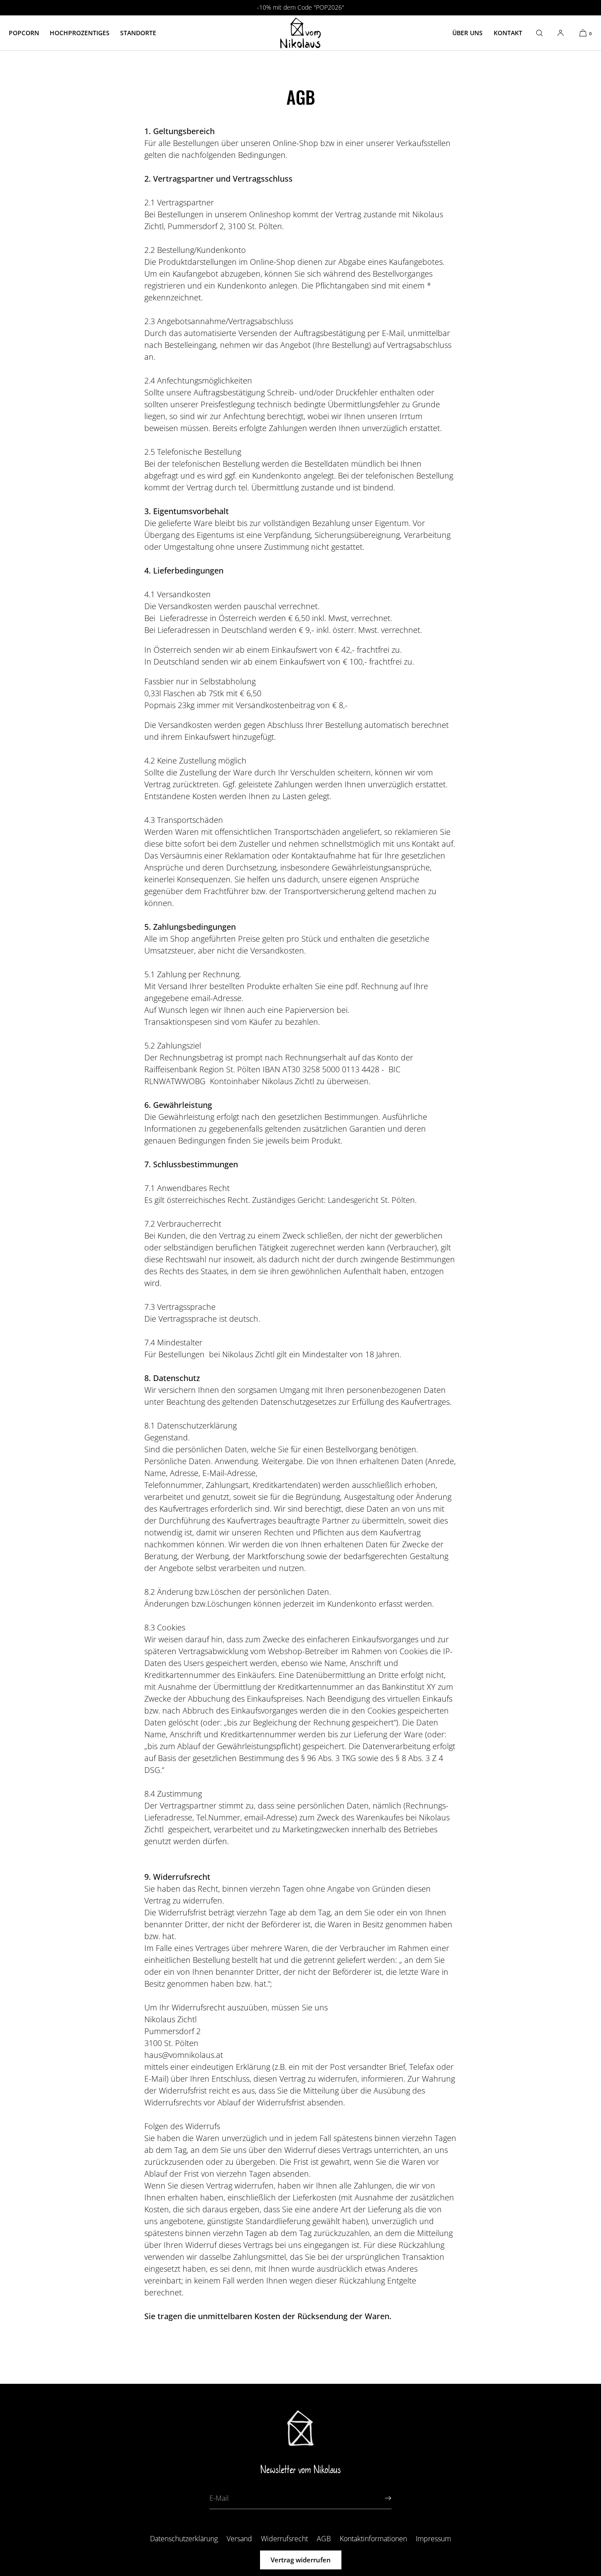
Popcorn (24, 33)
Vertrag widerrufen (301, 2560)
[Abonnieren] (381, 2498)
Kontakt (508, 33)
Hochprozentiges (80, 33)
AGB (324, 2539)
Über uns (467, 33)
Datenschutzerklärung (184, 2539)
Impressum (433, 2539)
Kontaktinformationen (373, 2539)
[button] (539, 33)
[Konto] (561, 33)
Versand (239, 2539)
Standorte (138, 33)
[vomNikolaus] (300, 33)
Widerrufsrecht (284, 2539)
